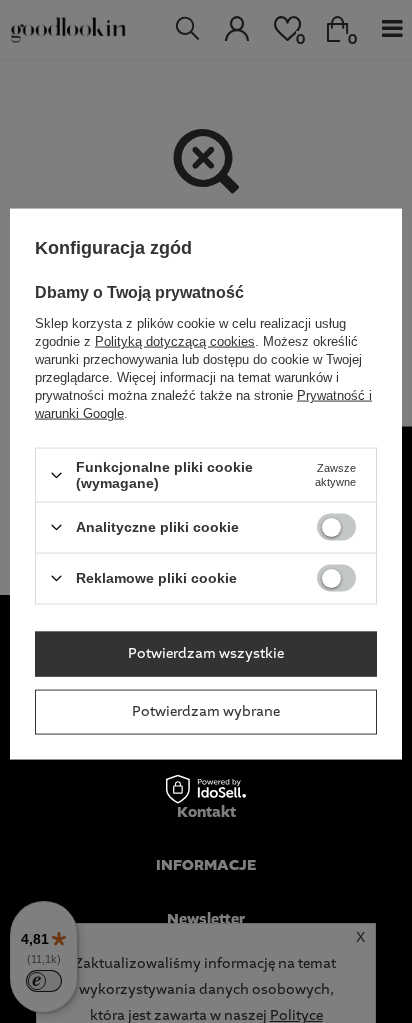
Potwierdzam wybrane (206, 712)
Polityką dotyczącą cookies (175, 341)
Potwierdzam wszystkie (206, 654)
